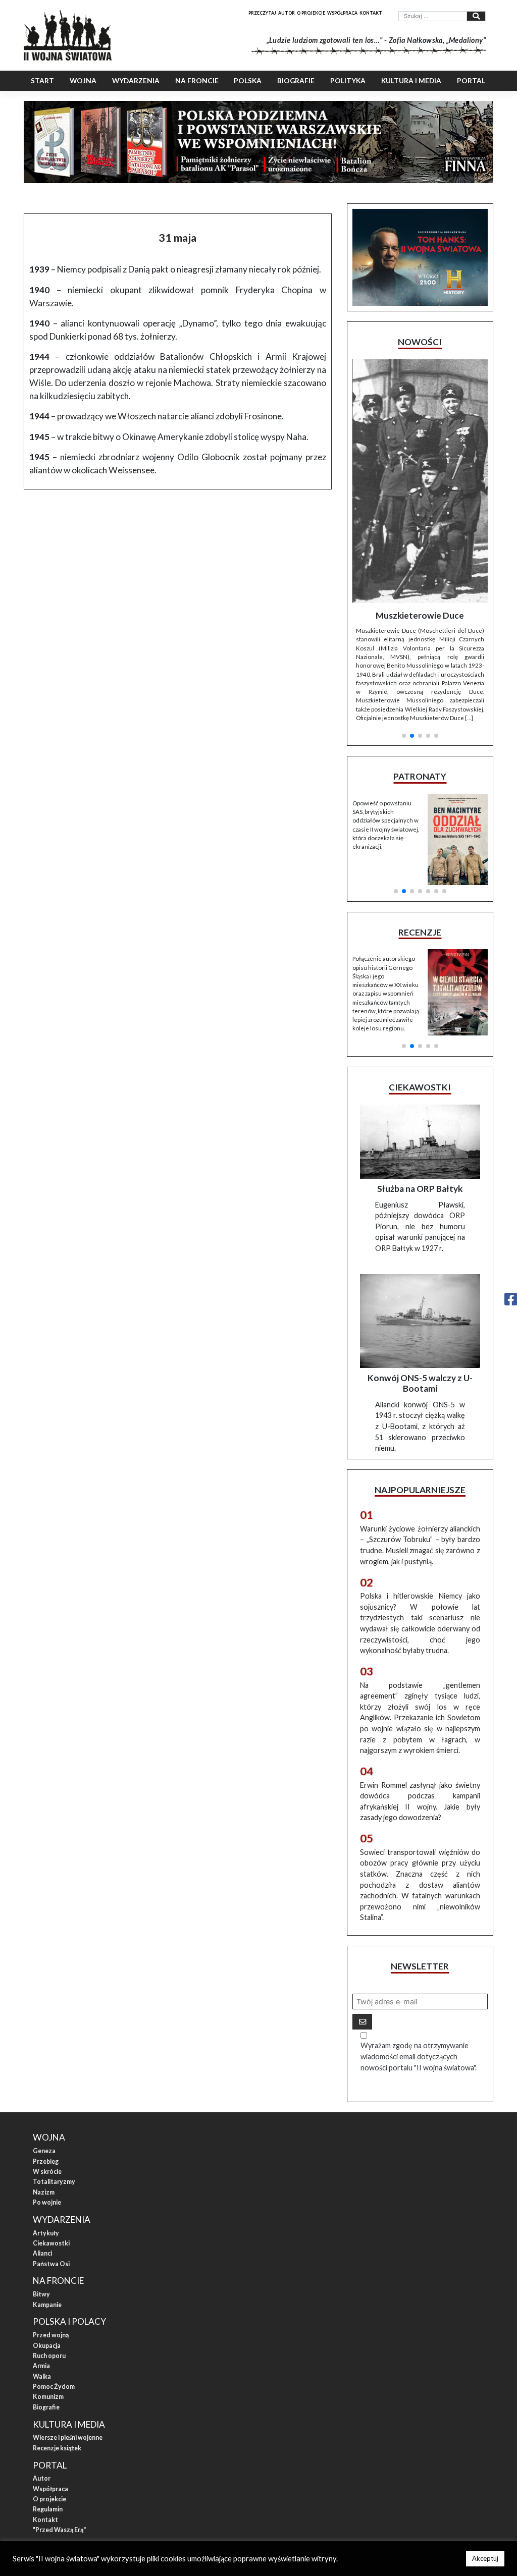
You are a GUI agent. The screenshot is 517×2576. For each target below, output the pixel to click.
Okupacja (47, 2237)
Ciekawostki (51, 2134)
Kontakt (371, 13)
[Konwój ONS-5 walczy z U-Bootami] (420, 1212)
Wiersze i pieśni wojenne (68, 2328)
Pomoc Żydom (54, 2278)
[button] (404, 598)
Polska (248, 81)
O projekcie (311, 13)
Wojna (83, 81)
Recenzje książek (57, 2339)
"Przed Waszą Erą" (59, 2421)
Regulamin (48, 2400)
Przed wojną (51, 2226)
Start (42, 81)
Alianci (42, 2144)
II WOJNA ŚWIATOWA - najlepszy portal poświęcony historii (127, 2455)
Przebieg (46, 2052)
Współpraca (342, 13)
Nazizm (44, 2083)
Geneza (44, 2042)
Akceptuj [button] (485, 2558)
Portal (471, 81)
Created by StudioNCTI (393, 2455)
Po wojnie (47, 2093)
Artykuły (46, 2124)
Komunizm (48, 2288)
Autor (287, 13)
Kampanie (47, 2196)
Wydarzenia (136, 81)
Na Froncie (197, 81)
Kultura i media (411, 81)
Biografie (296, 81)
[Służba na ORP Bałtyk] (420, 1033)
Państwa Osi (51, 2155)
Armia (41, 2257)
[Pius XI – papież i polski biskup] (420, 443)
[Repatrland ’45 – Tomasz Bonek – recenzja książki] (458, 856)
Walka (42, 2267)
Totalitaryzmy (54, 2073)
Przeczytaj (262, 13)
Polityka (348, 81)
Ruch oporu (49, 2247)
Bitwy (41, 2185)
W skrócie (47, 2063)
